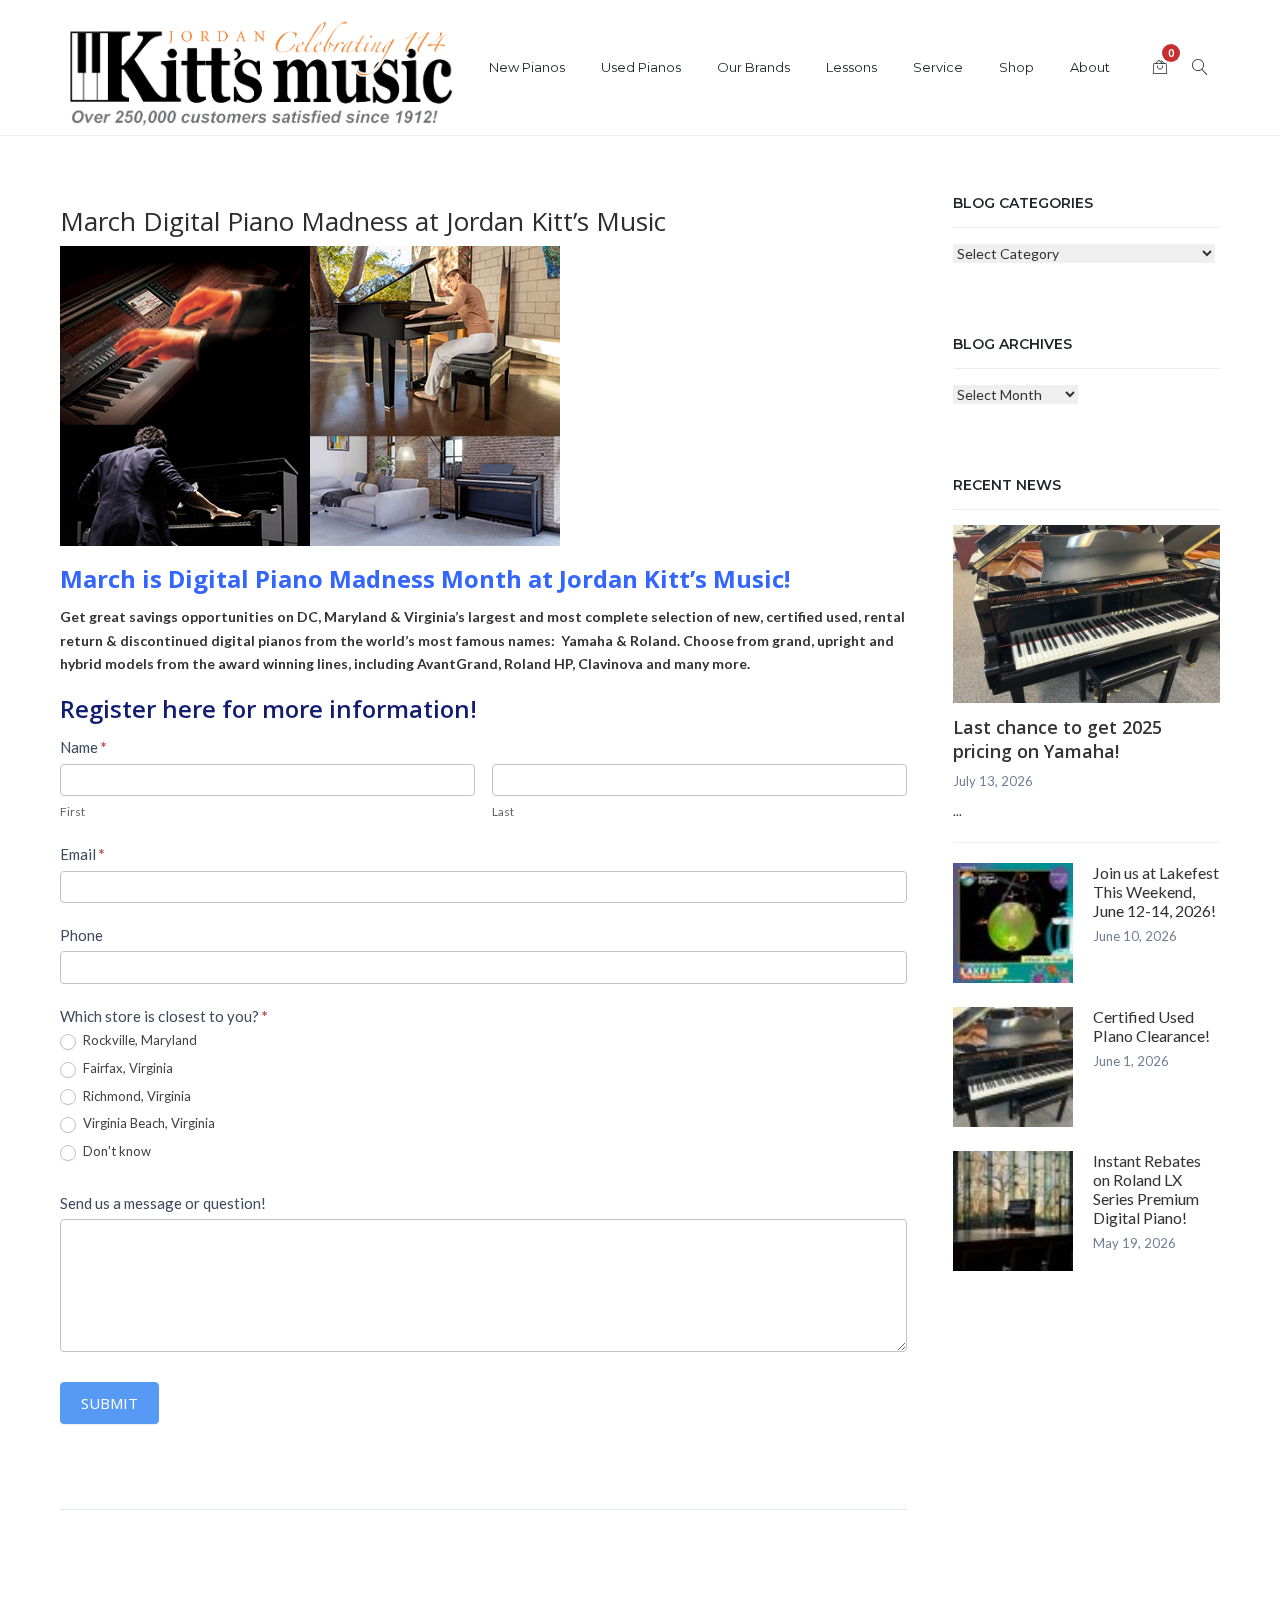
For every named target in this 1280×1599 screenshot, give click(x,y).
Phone (81, 935)
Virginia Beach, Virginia (147, 1123)
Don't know (115, 1151)
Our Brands (753, 67)
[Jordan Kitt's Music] (260, 77)
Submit (109, 1403)
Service (938, 67)
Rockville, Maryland (138, 1040)
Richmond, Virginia (135, 1096)
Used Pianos (641, 67)
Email (82, 854)
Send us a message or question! (163, 1203)
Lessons (851, 67)
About (1090, 67)
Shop (1016, 67)
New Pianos (527, 67)
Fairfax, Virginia (126, 1068)
